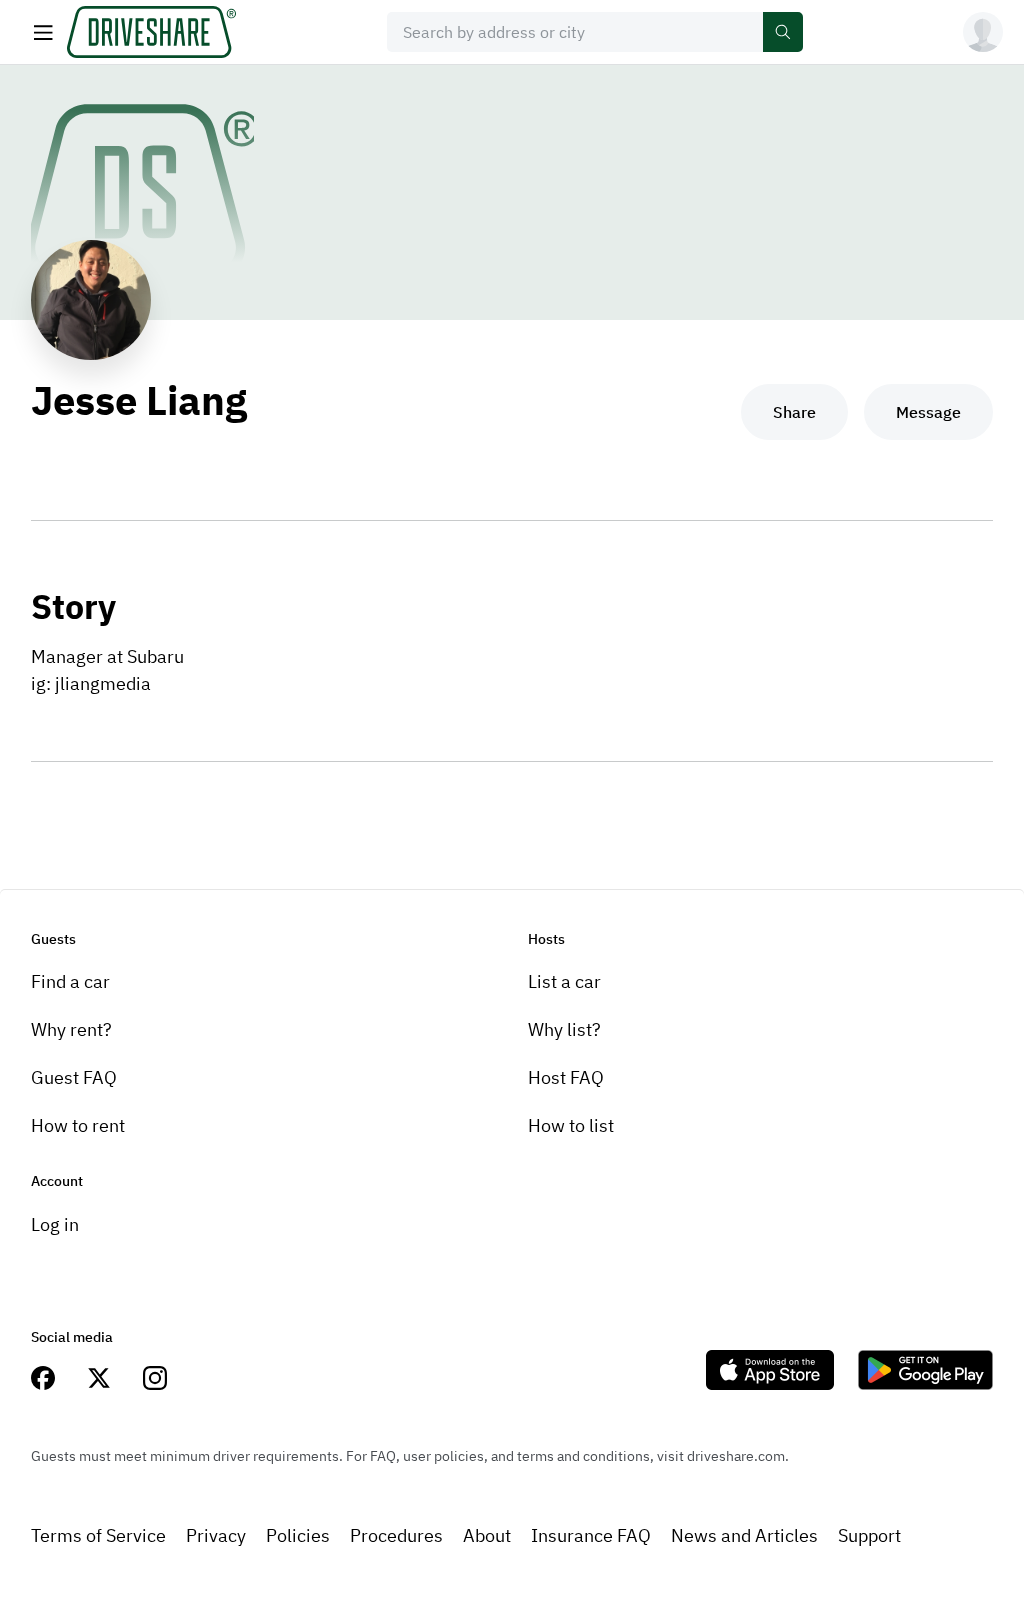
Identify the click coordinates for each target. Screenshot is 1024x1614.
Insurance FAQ (591, 1535)
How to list (571, 1125)
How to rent (78, 1125)
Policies (298, 1535)
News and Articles (744, 1535)
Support (869, 1535)
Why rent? (71, 1029)
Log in (55, 1224)
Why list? (564, 1029)
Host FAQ (566, 1077)
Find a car (70, 981)
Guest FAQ (74, 1077)
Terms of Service (98, 1535)
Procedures (396, 1535)
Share (794, 412)
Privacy (216, 1535)
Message (928, 412)
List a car (564, 981)
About (487, 1535)
